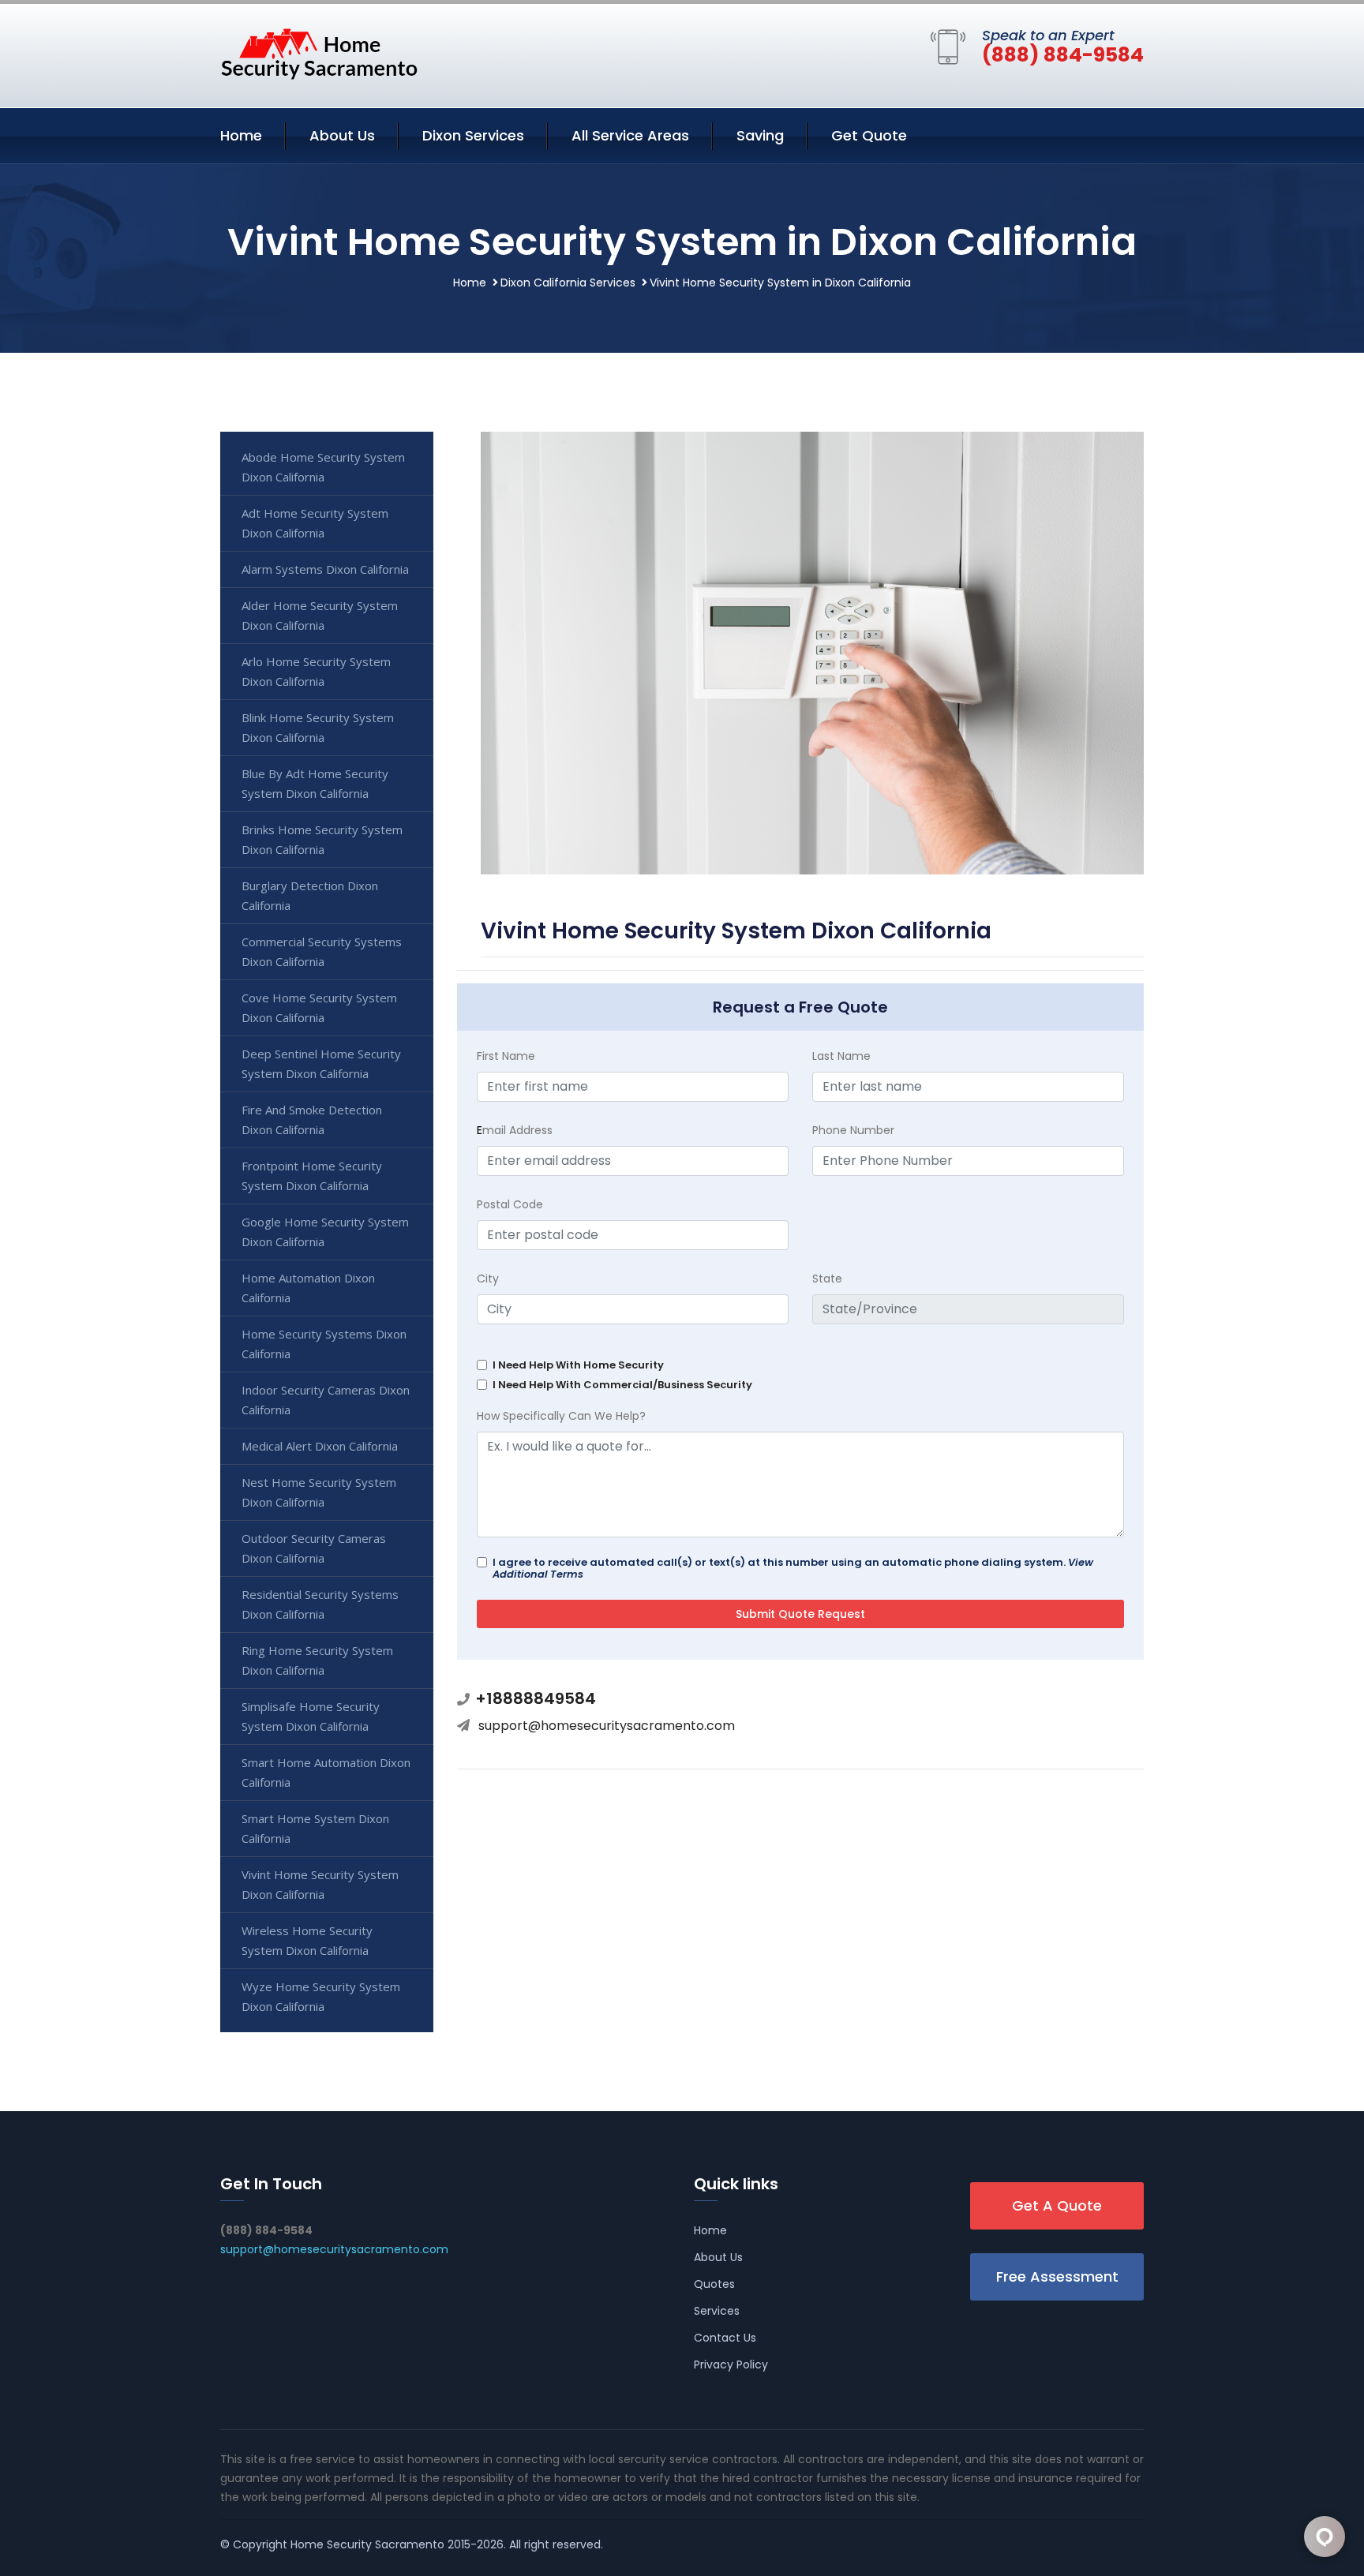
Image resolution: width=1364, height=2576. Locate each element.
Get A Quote (1057, 2205)
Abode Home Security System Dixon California (323, 467)
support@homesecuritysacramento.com (607, 1726)
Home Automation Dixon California (308, 1288)
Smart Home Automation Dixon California (326, 1772)
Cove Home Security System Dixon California (319, 1007)
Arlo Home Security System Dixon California (316, 671)
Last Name (841, 1056)
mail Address (515, 1130)
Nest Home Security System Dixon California (319, 1492)
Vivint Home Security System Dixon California (320, 1884)
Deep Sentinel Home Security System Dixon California (321, 1063)
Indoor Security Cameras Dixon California (326, 1400)
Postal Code (510, 1204)
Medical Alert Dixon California (320, 1446)
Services (717, 2311)
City (488, 1279)
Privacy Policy (731, 2364)
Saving (760, 135)
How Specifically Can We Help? (561, 1416)
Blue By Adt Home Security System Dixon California (315, 783)
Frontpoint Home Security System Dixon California (312, 1176)
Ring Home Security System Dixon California (317, 1660)
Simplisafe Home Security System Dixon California (311, 1716)
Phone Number (853, 1130)
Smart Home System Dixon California (315, 1828)
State (827, 1279)
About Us (342, 135)
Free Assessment (1057, 2276)
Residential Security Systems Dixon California (320, 1604)
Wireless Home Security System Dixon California (307, 1940)
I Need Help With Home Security (578, 1365)
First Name (506, 1056)
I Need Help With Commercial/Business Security (622, 1385)
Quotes (714, 2284)
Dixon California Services (568, 283)
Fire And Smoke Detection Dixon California (312, 1120)
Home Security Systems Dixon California (324, 1344)
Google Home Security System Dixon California (325, 1232)
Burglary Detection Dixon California (310, 895)
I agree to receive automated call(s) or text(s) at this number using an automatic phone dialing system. (793, 1568)
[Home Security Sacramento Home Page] (319, 53)
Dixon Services (473, 135)
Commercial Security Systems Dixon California (322, 951)
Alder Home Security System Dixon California (320, 615)
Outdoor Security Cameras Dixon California (314, 1548)
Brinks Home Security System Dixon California (322, 839)
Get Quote (869, 135)
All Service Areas (630, 135)
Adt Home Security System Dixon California (315, 523)
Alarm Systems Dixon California (325, 569)
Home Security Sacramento (367, 2544)
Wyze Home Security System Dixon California (321, 1996)
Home (241, 135)
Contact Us (725, 2338)
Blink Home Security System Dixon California (318, 727)
